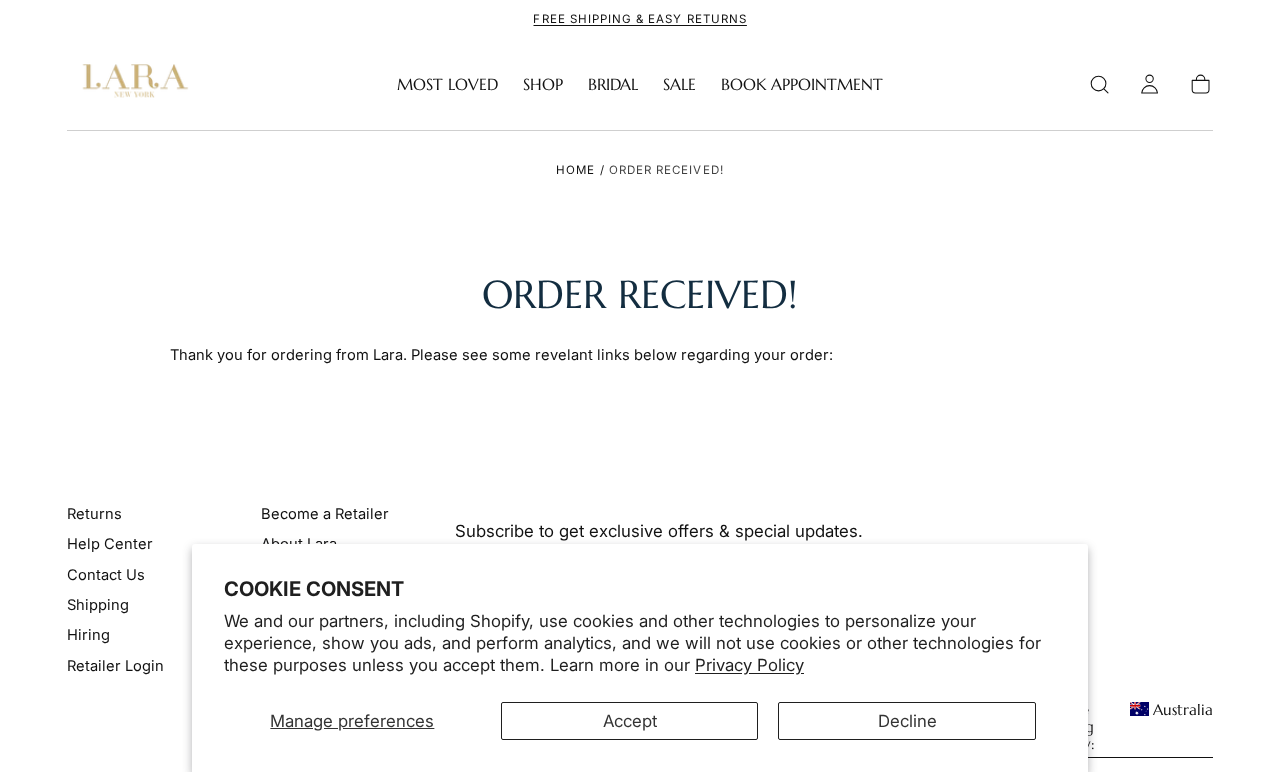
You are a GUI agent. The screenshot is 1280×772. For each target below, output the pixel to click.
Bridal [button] (613, 84)
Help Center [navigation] (110, 544)
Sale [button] (679, 84)
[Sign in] (1149, 84)
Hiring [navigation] (88, 635)
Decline (907, 721)
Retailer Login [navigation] (115, 666)
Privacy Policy (749, 665)
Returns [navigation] (94, 514)
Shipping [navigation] (98, 605)
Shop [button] (543, 84)
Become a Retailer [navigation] (325, 514)
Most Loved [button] (447, 84)
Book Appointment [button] (802, 84)
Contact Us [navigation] (106, 575)
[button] (1099, 84)
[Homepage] (131, 84)
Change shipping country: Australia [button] (1124, 727)
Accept (630, 721)
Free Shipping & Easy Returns (639, 19)
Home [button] (575, 170)
